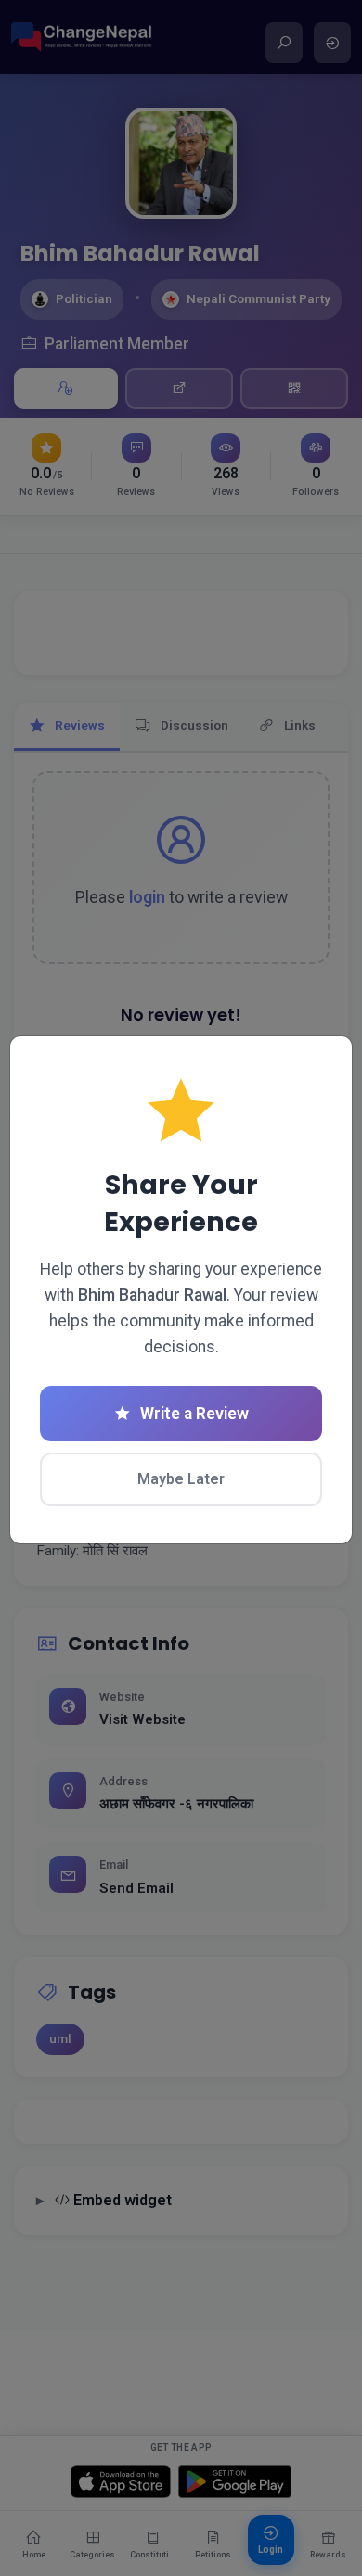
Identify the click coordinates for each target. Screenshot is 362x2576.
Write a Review (194, 1414)
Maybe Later (181, 1479)
